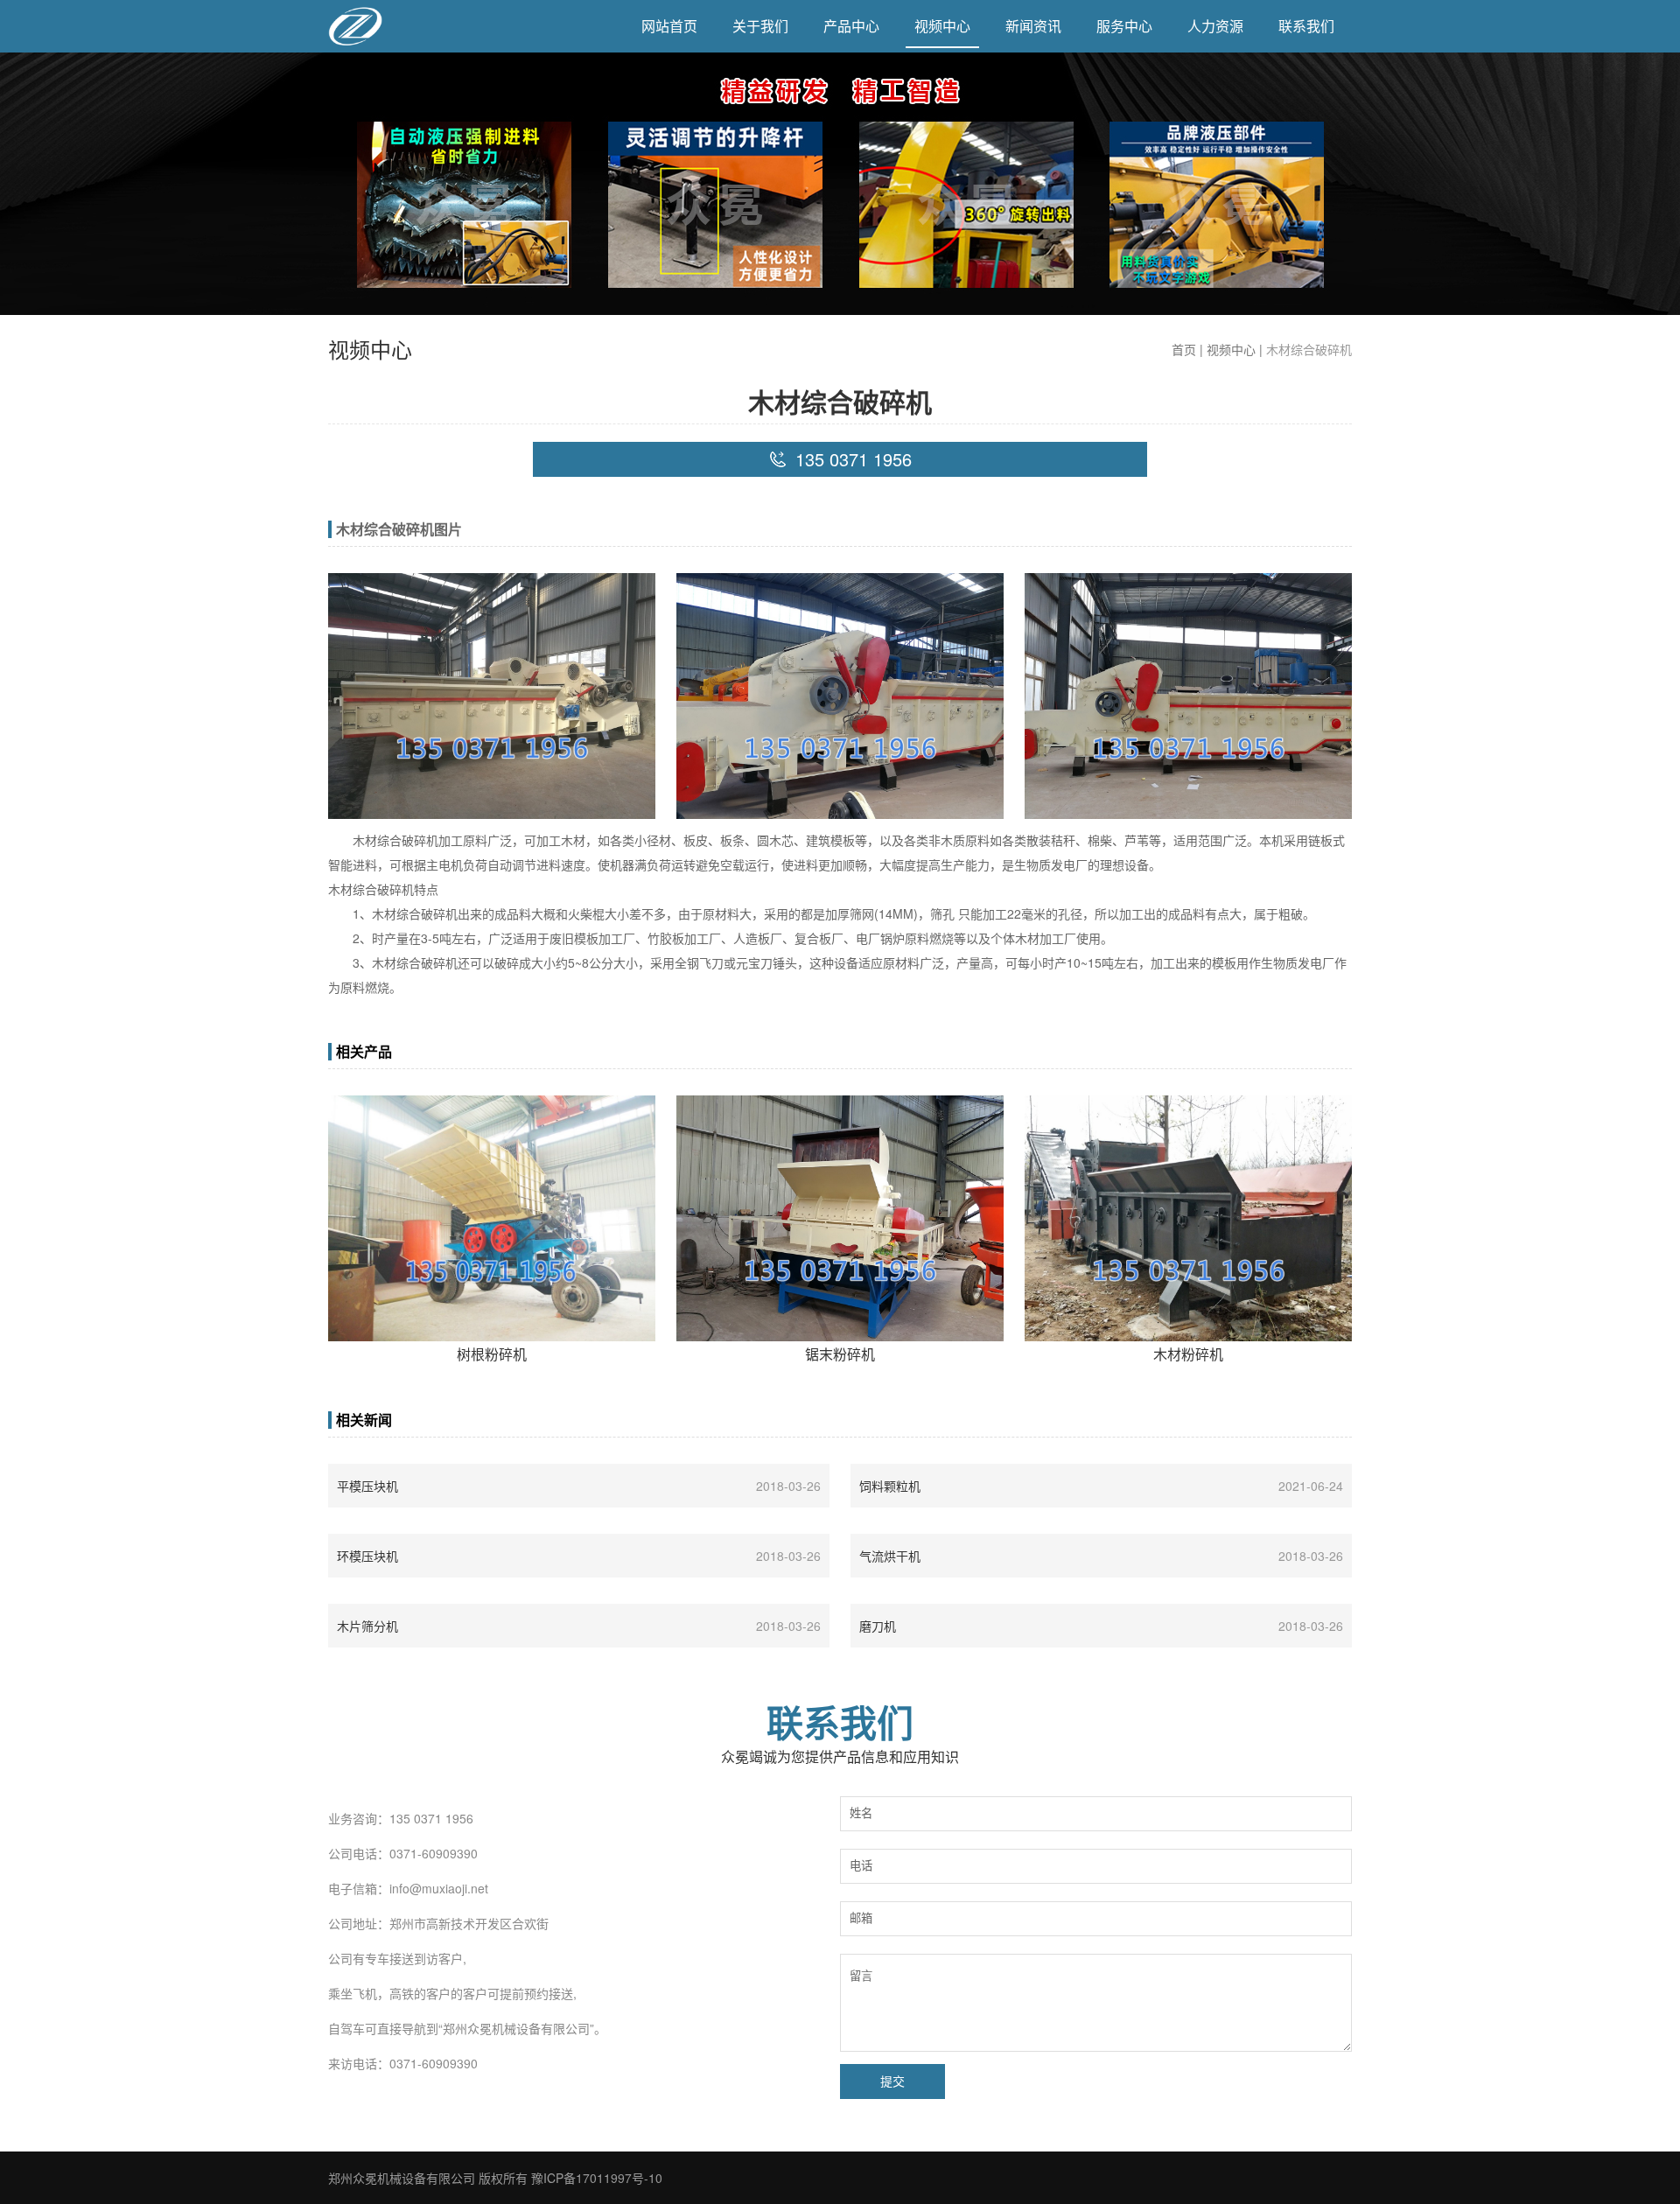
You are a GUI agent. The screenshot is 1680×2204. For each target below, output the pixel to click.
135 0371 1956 (431, 1818)
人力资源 (1215, 26)
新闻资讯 (1033, 26)
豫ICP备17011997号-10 (597, 2178)
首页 (1184, 349)
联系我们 (1306, 26)
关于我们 (760, 26)
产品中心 (851, 26)
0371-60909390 (434, 1853)
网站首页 (669, 26)
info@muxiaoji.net (439, 1888)
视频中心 (942, 26)
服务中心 (1124, 26)
